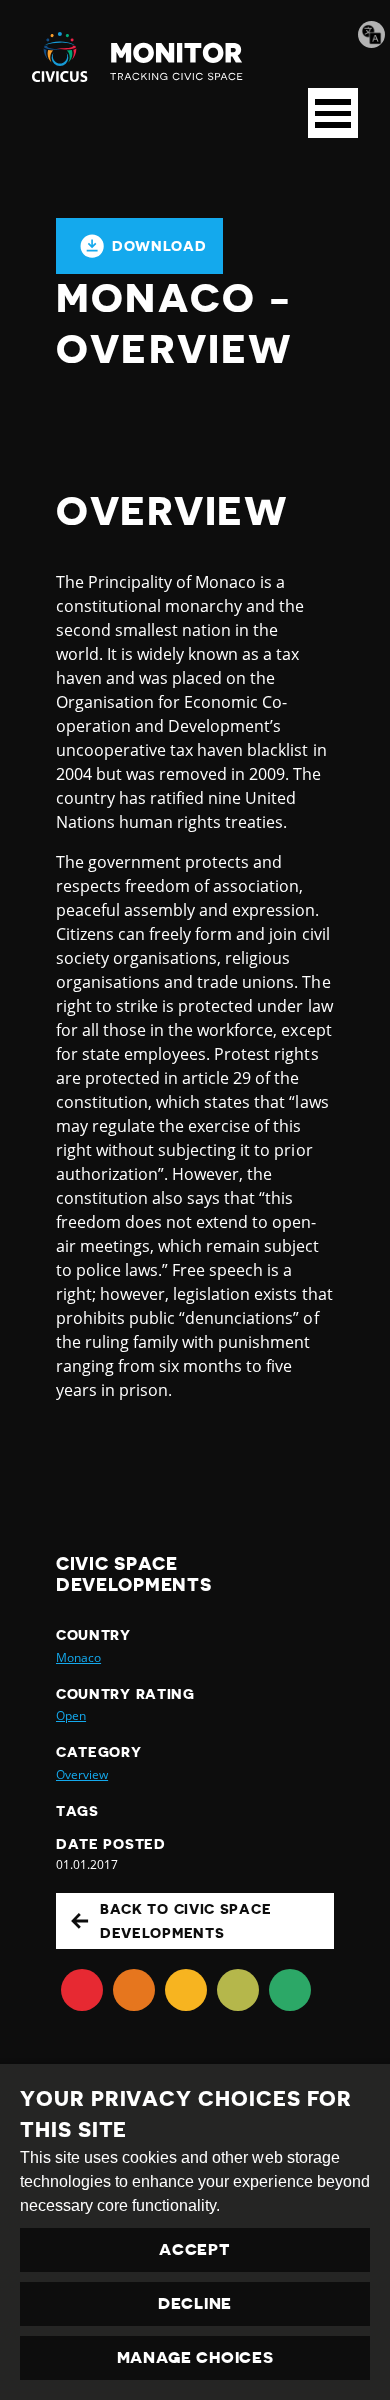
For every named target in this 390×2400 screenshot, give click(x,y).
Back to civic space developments (185, 1921)
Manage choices (195, 2358)
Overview (82, 1774)
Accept (194, 2250)
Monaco (78, 1657)
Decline (195, 2304)
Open (71, 1715)
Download (159, 246)
